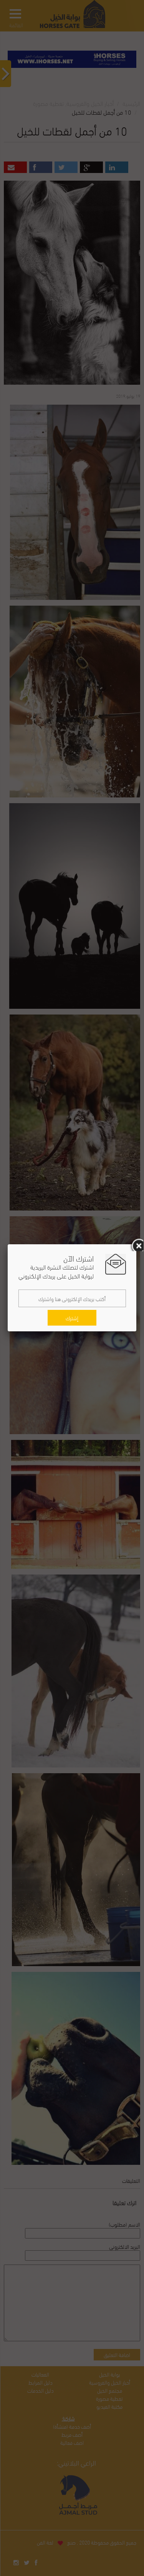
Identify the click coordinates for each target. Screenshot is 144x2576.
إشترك (72, 1318)
